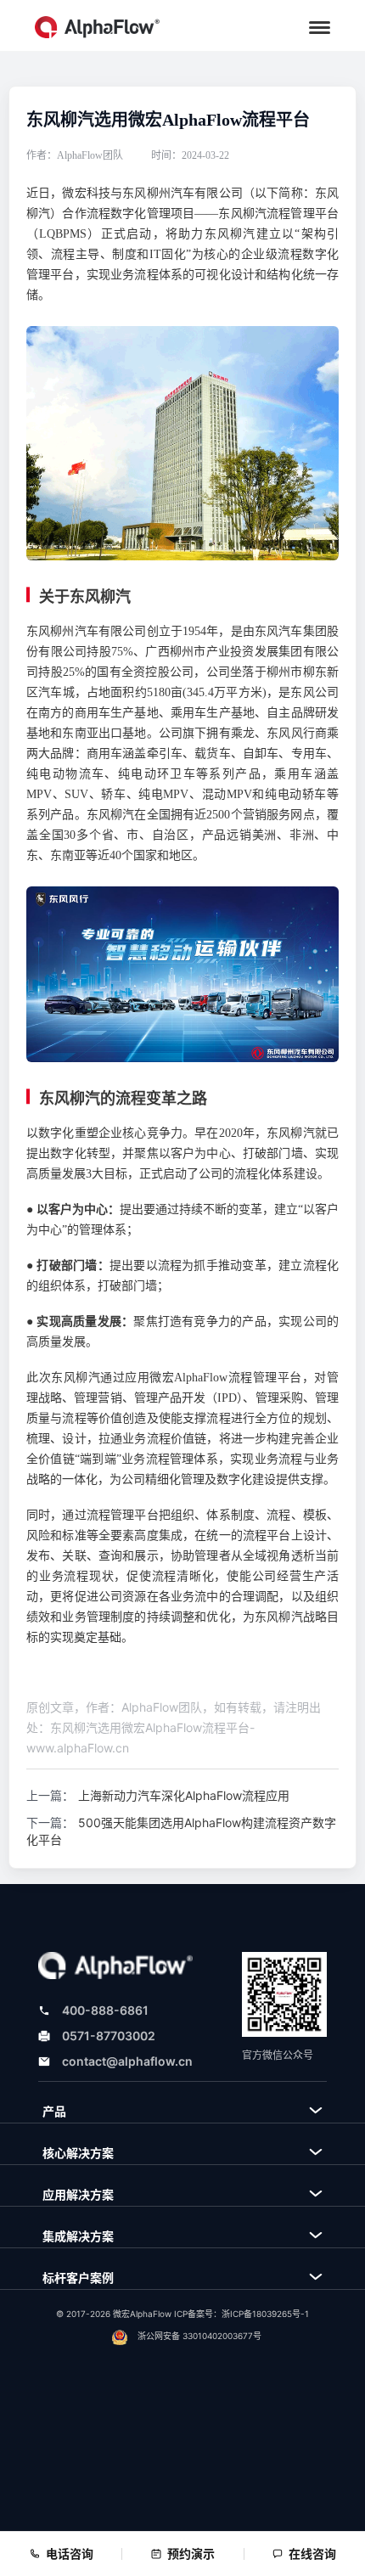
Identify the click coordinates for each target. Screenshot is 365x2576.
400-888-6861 (105, 2010)
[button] (320, 28)
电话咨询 (70, 2554)
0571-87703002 (109, 2036)
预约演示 (191, 2554)
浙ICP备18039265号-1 (265, 2314)
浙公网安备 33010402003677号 (199, 2336)
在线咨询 (312, 2554)
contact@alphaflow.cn (127, 2061)
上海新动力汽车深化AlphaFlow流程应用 (184, 1795)
